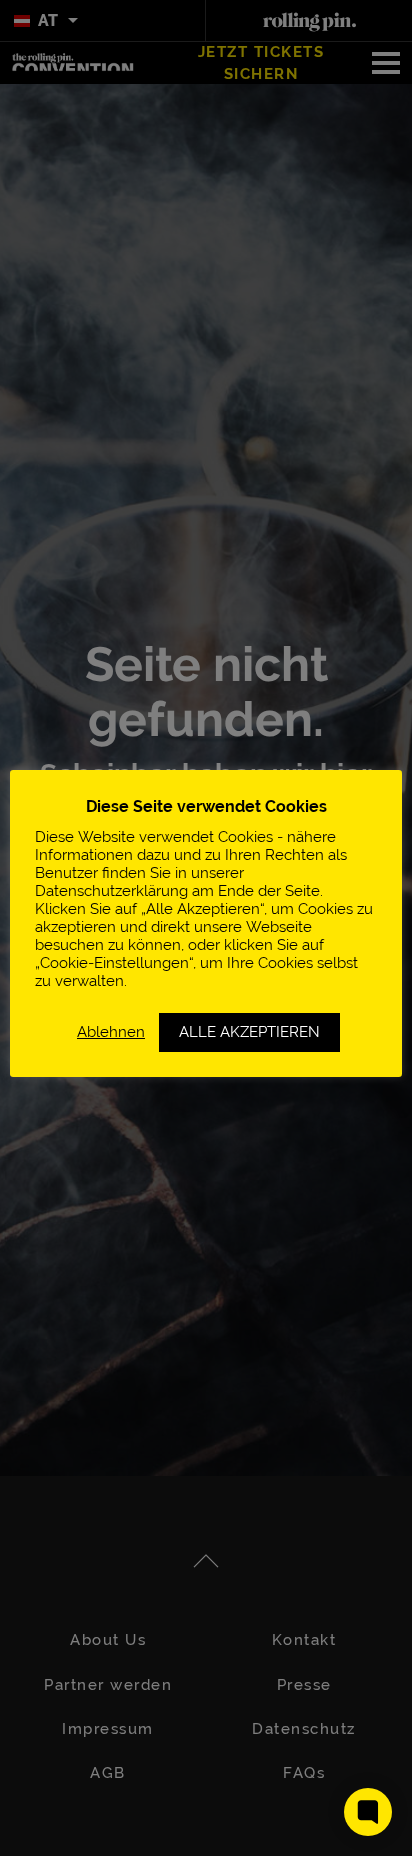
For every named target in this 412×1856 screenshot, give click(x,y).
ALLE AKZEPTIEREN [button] (249, 1032)
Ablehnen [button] (111, 1031)
